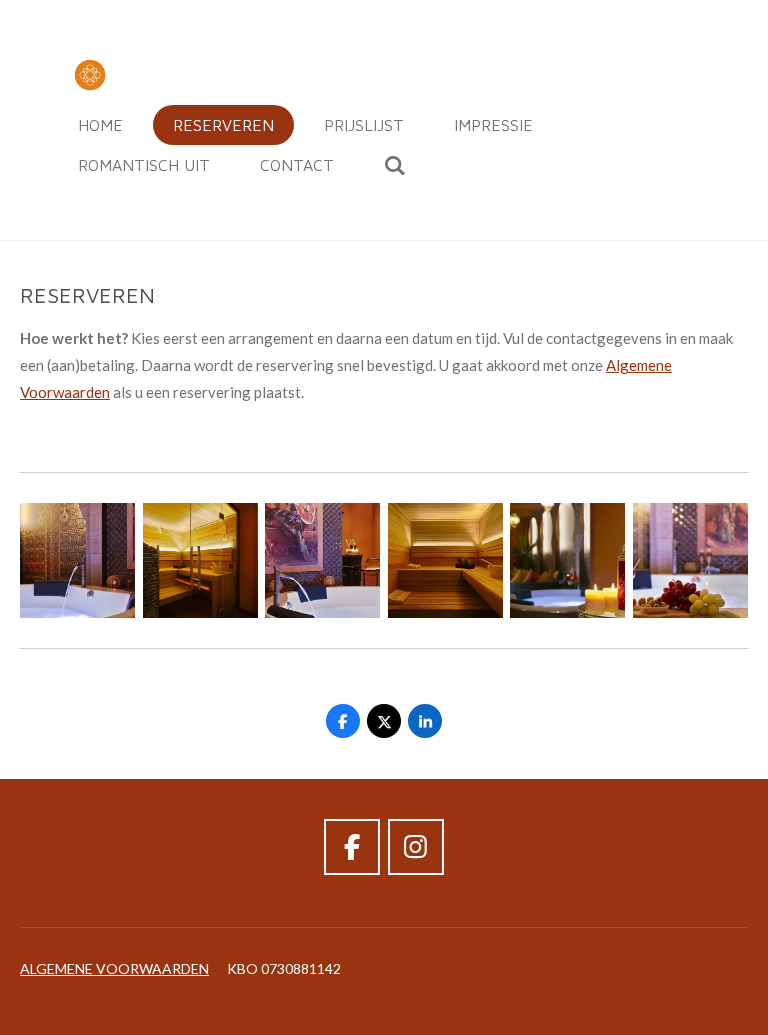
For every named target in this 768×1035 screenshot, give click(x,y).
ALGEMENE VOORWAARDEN (114, 968)
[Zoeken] (395, 165)
